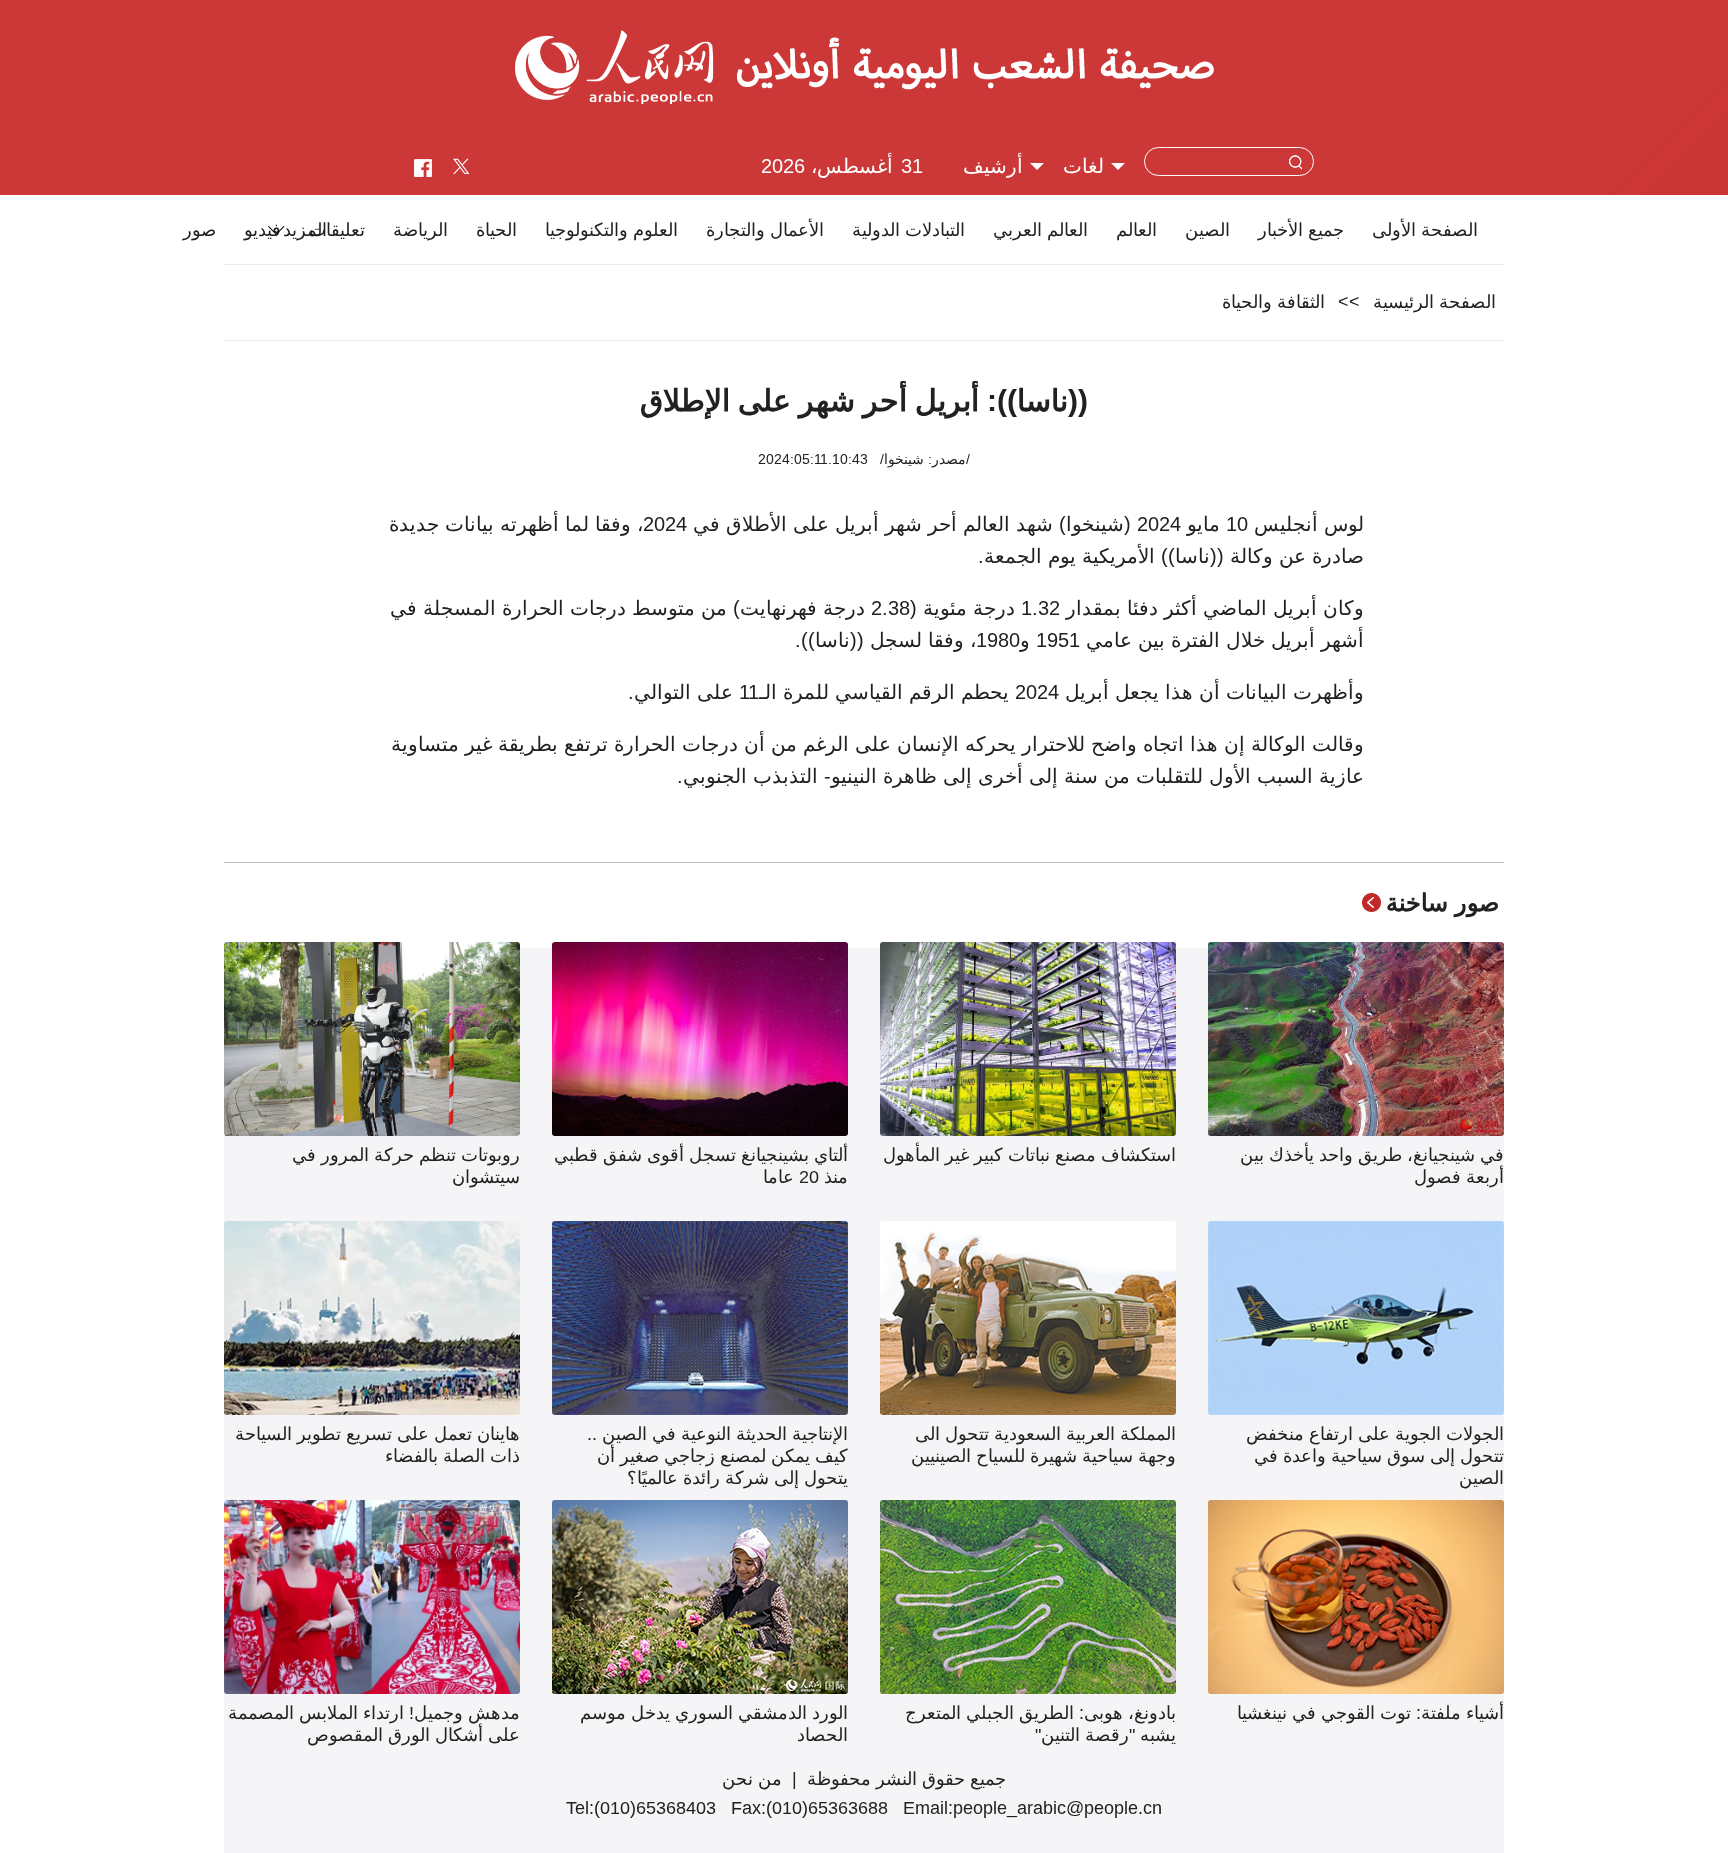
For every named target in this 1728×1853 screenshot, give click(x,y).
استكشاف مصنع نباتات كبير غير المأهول (1029, 1155)
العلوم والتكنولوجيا (611, 230)
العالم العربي (1040, 230)
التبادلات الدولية (908, 230)
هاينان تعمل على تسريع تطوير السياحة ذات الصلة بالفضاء (377, 1445)
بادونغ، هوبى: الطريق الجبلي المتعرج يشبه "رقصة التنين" (1040, 1724)
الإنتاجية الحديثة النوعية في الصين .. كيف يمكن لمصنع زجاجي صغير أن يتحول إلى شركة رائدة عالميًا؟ (717, 1456)
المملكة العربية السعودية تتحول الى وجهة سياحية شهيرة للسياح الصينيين (1043, 1445)
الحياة (496, 230)
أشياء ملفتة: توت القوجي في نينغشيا (1370, 1713)
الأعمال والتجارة (765, 230)
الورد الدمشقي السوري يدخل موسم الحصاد (714, 1724)
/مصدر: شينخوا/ (925, 459)
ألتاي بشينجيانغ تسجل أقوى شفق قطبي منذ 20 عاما (701, 1166)
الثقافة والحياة (1273, 302)
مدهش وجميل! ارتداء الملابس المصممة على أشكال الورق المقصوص (374, 1724)
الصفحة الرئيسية (1434, 302)
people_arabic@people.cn (1057, 1808)
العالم (1136, 230)
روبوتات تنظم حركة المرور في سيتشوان (406, 1166)
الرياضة (420, 230)
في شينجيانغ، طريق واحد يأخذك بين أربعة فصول (1372, 1166)
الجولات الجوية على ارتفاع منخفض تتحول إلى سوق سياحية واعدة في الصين (1375, 1456)
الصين (1207, 230)
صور (199, 230)
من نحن (752, 1779)
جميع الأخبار (1301, 230)
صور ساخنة (1442, 902)
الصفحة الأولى (1425, 230)
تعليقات (337, 230)
